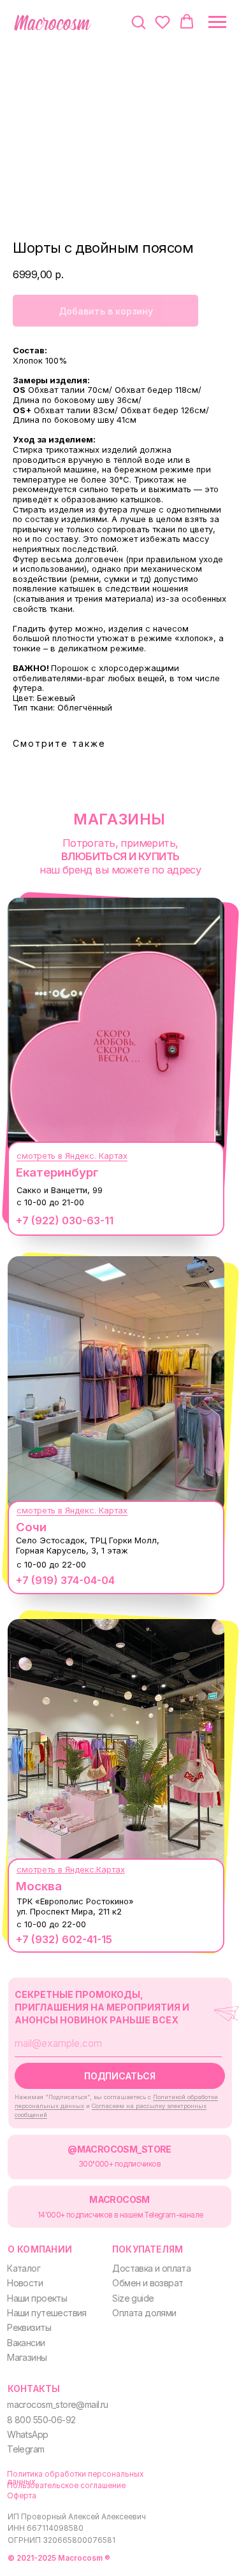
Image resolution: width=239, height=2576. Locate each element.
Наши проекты (37, 2298)
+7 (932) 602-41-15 (64, 1939)
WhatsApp (27, 2434)
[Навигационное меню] (217, 22)
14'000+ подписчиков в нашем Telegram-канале (120, 2215)
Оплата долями (144, 2313)
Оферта (22, 2496)
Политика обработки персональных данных (75, 2478)
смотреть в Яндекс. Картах (72, 1156)
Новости (25, 2283)
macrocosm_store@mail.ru (58, 2404)
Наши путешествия (47, 2313)
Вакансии (26, 2343)
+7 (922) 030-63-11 (65, 1221)
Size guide (133, 2298)
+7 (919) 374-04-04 (65, 1580)
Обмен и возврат (148, 2283)
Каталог (24, 2268)
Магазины (27, 2357)
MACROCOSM (119, 2199)
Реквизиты (29, 2327)
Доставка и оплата (151, 2268)
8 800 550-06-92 (41, 2420)
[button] (138, 22)
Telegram (25, 2449)
